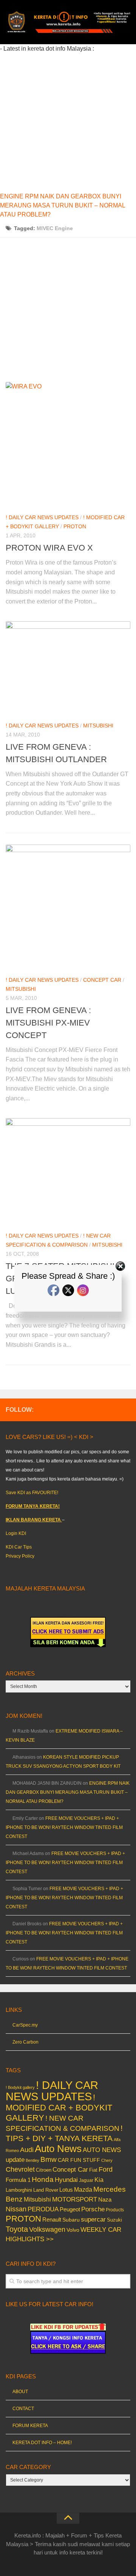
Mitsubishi (98, 726)
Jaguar (86, 2180)
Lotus (66, 2190)
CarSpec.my (25, 2025)
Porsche (93, 2209)
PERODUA (43, 2209)
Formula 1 (18, 2180)
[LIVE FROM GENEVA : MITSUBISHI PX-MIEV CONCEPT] (68, 907)
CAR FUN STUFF (79, 2160)
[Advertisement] (68, 121)
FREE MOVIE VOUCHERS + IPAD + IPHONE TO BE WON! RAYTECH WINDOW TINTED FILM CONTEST (64, 1827)
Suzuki (114, 2220)
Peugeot (70, 2209)
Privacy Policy (20, 1556)
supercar (93, 2219)
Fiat (93, 2170)
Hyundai (66, 2180)
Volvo (73, 2230)
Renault (52, 2219)
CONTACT (23, 2409)
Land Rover (46, 2190)
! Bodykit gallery (20, 2087)
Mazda (83, 2189)
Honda (43, 2179)
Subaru (71, 2220)
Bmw (49, 2159)
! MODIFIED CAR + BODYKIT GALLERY (59, 2108)
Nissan (16, 2209)
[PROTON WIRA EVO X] (68, 444)
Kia (99, 2180)
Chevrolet (20, 2169)
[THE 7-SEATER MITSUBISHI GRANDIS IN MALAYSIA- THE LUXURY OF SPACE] (68, 1172)
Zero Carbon (25, 2042)
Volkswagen (47, 2229)
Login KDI (16, 1533)
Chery (107, 2160)
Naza (105, 2200)
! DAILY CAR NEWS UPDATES (42, 517)
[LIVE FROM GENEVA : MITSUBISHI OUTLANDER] (68, 668)
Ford (106, 2169)
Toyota (17, 2229)
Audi (27, 2150)
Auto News (58, 2149)
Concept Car (102, 980)
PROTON (75, 526)
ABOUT (20, 2392)
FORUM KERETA (30, 2426)
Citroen (44, 2170)
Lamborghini (19, 2190)
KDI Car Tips (19, 1547)
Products (115, 2210)
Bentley (32, 2160)
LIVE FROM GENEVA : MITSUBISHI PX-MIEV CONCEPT (48, 1023)
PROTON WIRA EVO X (49, 548)
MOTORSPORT (75, 2199)
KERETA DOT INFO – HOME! (42, 2443)
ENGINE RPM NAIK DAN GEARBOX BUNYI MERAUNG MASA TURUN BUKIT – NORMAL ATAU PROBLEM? (63, 205)
